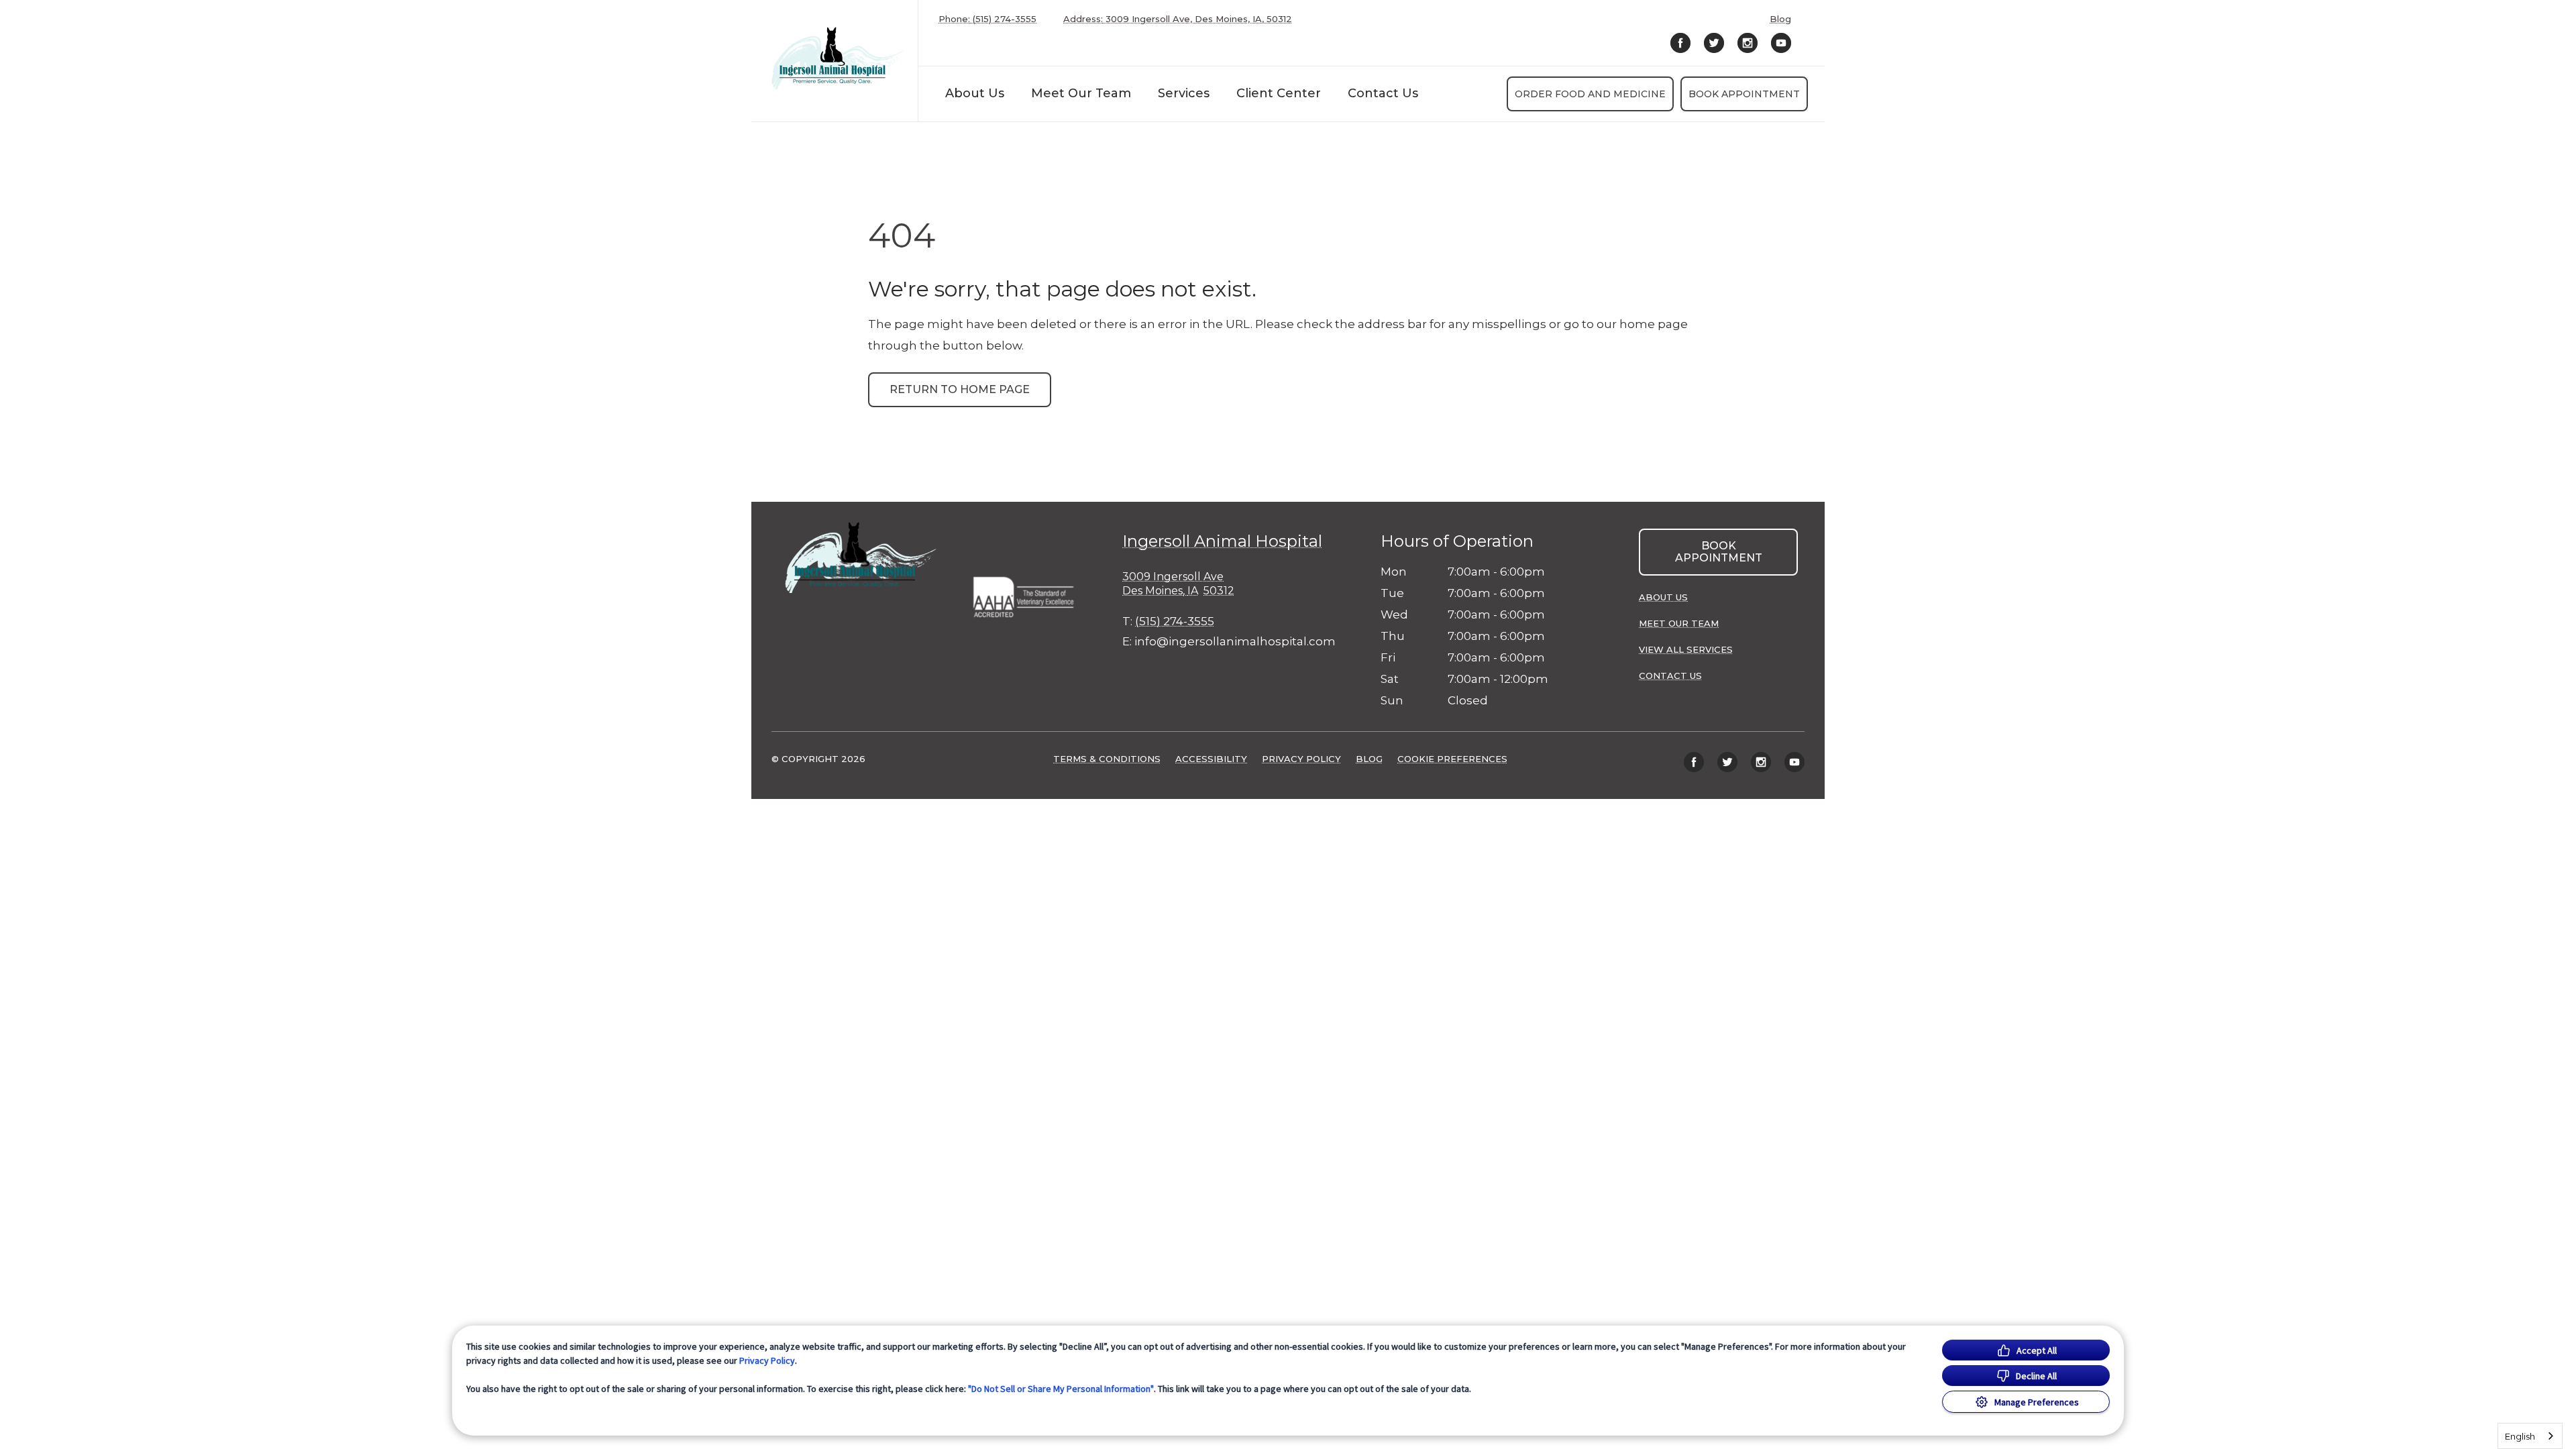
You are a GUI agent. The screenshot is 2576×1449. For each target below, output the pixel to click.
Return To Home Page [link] (960, 389)
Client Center (1279, 93)
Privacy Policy (767, 1360)
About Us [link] (1663, 597)
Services (1184, 93)
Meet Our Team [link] (1081, 93)
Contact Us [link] (1383, 93)
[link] (838, 58)
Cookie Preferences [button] (1452, 759)
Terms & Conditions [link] (1107, 759)
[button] (1030, 593)
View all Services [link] (1686, 649)
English (2520, 1436)
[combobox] (2530, 1436)
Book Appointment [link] (1744, 94)
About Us (975, 93)
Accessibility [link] (1211, 759)
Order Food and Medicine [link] (1590, 94)
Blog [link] (1780, 19)
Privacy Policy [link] (1301, 759)
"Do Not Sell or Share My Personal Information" (1061, 1389)
